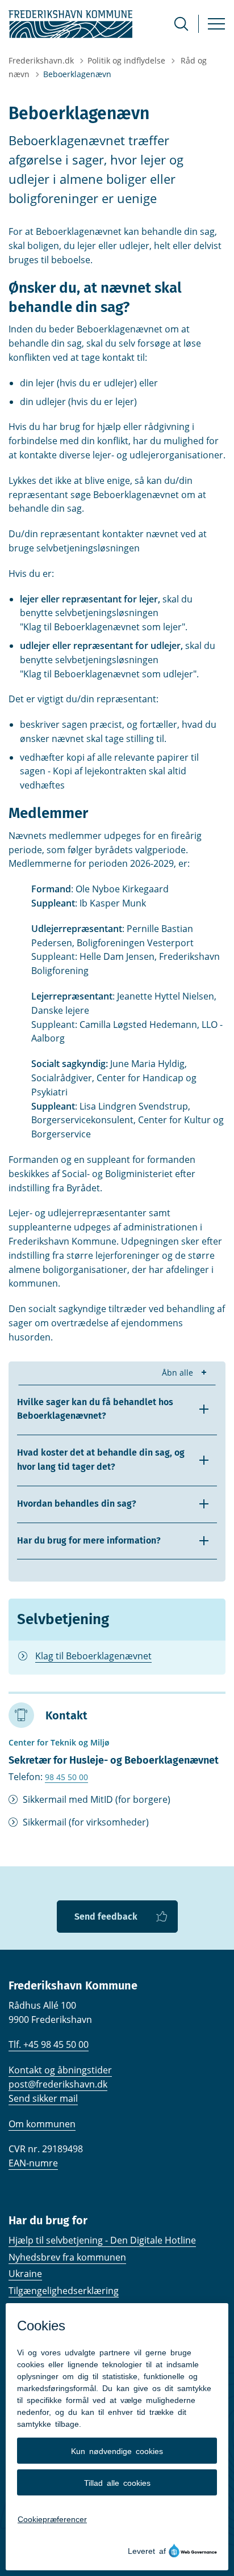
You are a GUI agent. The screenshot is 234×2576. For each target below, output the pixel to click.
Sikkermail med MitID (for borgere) (97, 1799)
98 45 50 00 (66, 1777)
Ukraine (25, 2274)
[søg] (181, 24)
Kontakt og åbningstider (60, 2070)
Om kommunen (42, 2124)
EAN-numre (33, 2163)
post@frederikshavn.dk (58, 2084)
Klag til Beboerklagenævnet (93, 1656)
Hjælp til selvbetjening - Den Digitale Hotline (102, 2240)
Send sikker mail (43, 2098)
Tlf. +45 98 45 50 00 (49, 2044)
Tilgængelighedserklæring (64, 2291)
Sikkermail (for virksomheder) (86, 1822)
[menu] (216, 24)
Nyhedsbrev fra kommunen (67, 2257)
